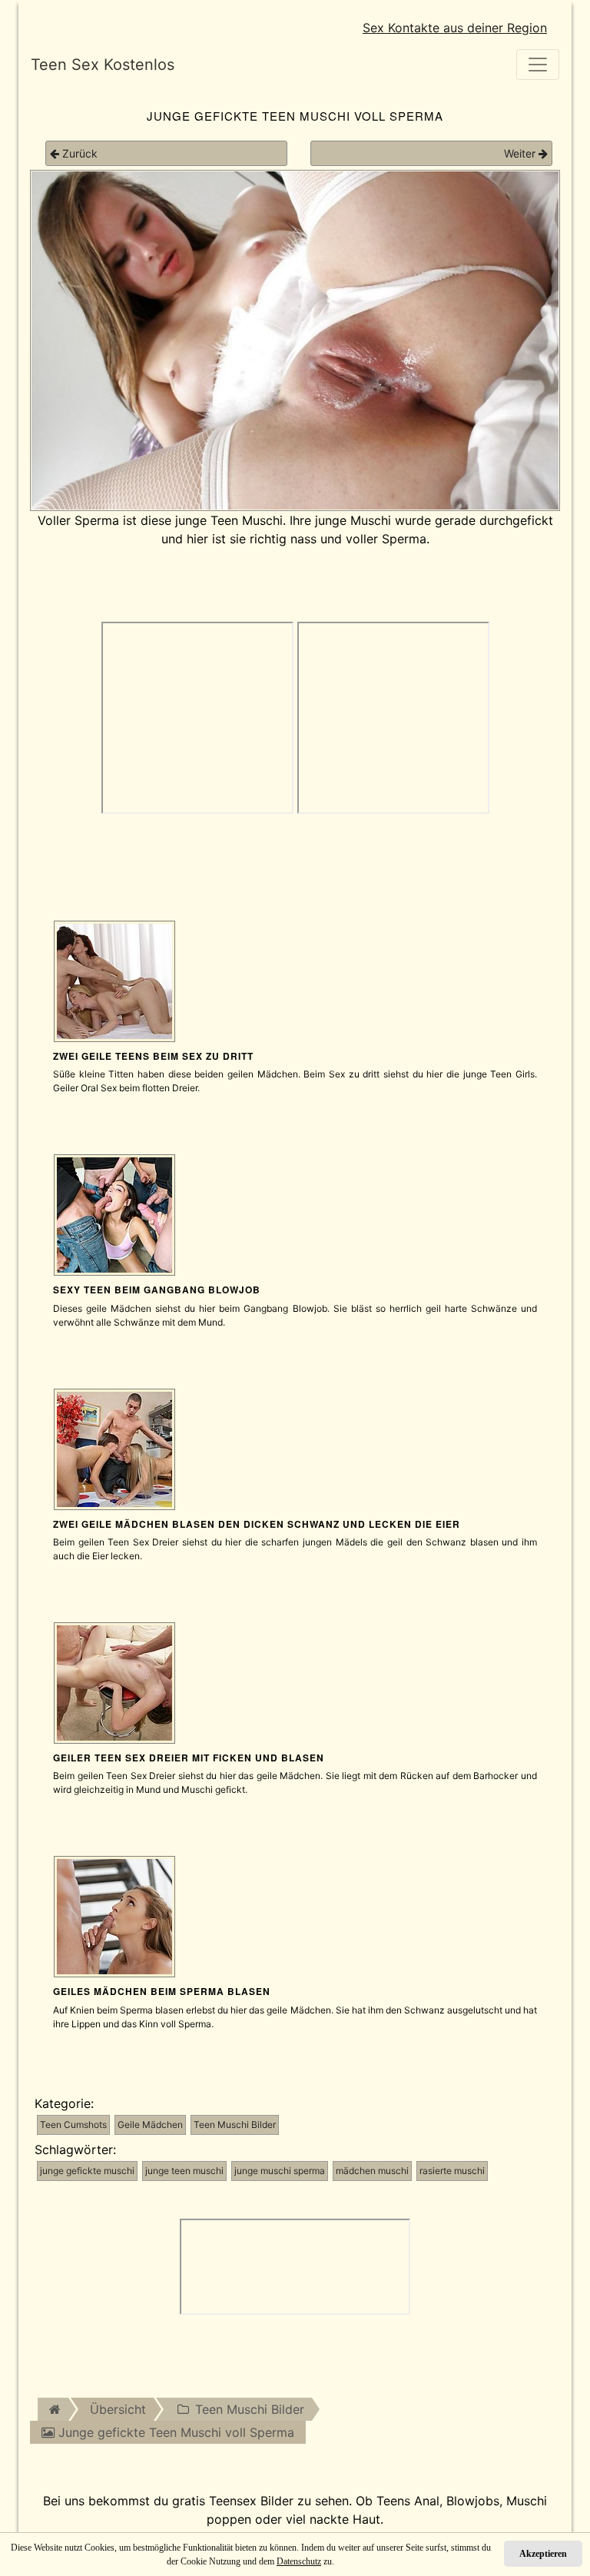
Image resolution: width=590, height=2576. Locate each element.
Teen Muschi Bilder (235, 2125)
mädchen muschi (372, 2171)
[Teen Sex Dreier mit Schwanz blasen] (114, 1448)
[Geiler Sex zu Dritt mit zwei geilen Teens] (114, 980)
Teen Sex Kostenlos (103, 65)
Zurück (78, 153)
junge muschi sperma (280, 2171)
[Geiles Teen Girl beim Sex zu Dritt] (114, 1681)
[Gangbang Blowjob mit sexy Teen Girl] (114, 1214)
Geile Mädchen (150, 2125)
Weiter (521, 153)
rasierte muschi (452, 2171)
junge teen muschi (184, 2171)
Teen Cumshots (73, 2125)
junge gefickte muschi (87, 2171)
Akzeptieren (543, 2554)
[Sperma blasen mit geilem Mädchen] (114, 1916)
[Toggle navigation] (538, 65)
